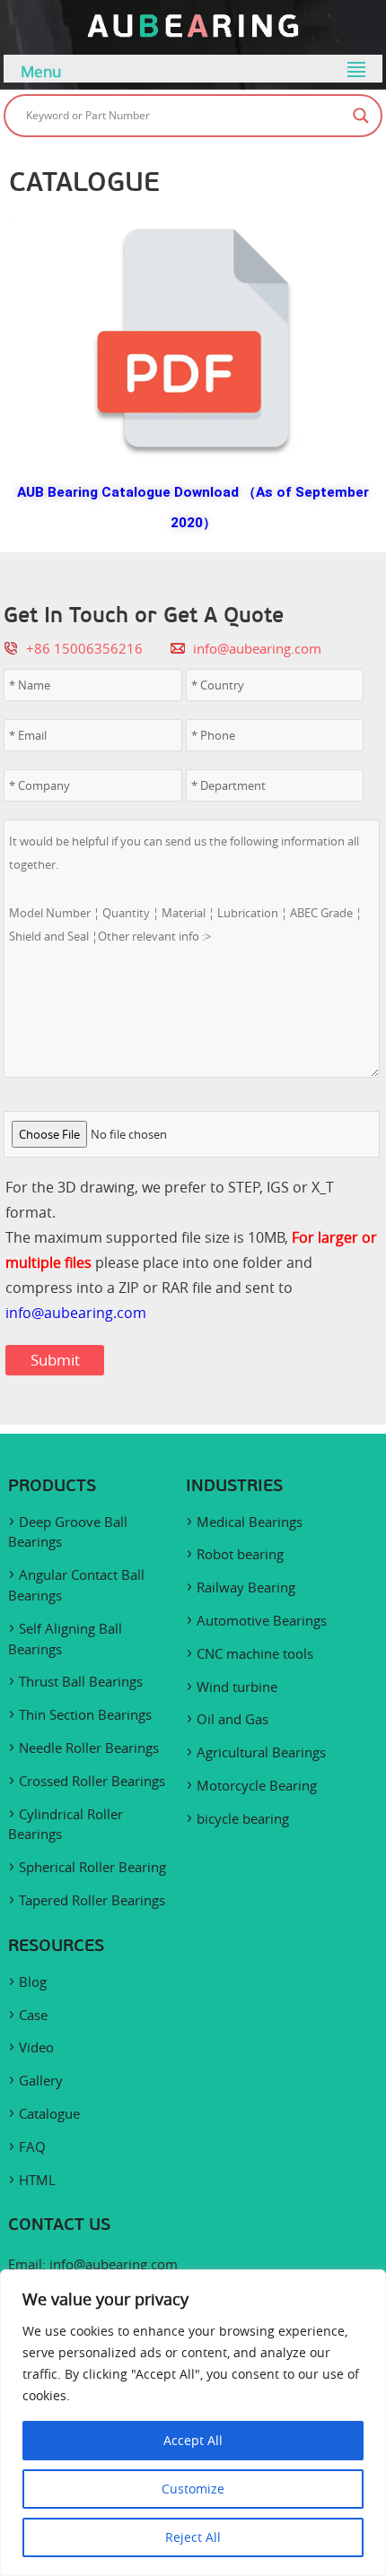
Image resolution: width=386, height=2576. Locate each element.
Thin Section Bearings (85, 1714)
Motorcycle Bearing (257, 1785)
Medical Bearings (250, 1522)
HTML (37, 2180)
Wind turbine (237, 1687)
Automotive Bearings (262, 1620)
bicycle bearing (243, 1818)
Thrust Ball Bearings (81, 1681)
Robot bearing (240, 1554)
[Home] (193, 33)
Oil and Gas (232, 1719)
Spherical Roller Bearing (92, 1867)
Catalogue (49, 2113)
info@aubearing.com (257, 648)
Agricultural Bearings (261, 1752)
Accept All (193, 2440)
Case (33, 2015)
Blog (33, 1982)
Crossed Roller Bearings (92, 1781)
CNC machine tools (255, 1653)
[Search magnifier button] (361, 116)
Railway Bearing (246, 1587)
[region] (193, 2423)
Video (36, 2047)
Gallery (41, 2080)
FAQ (32, 2147)
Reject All (193, 2537)
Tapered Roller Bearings (92, 1900)
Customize (193, 2489)
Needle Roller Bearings (89, 1748)
